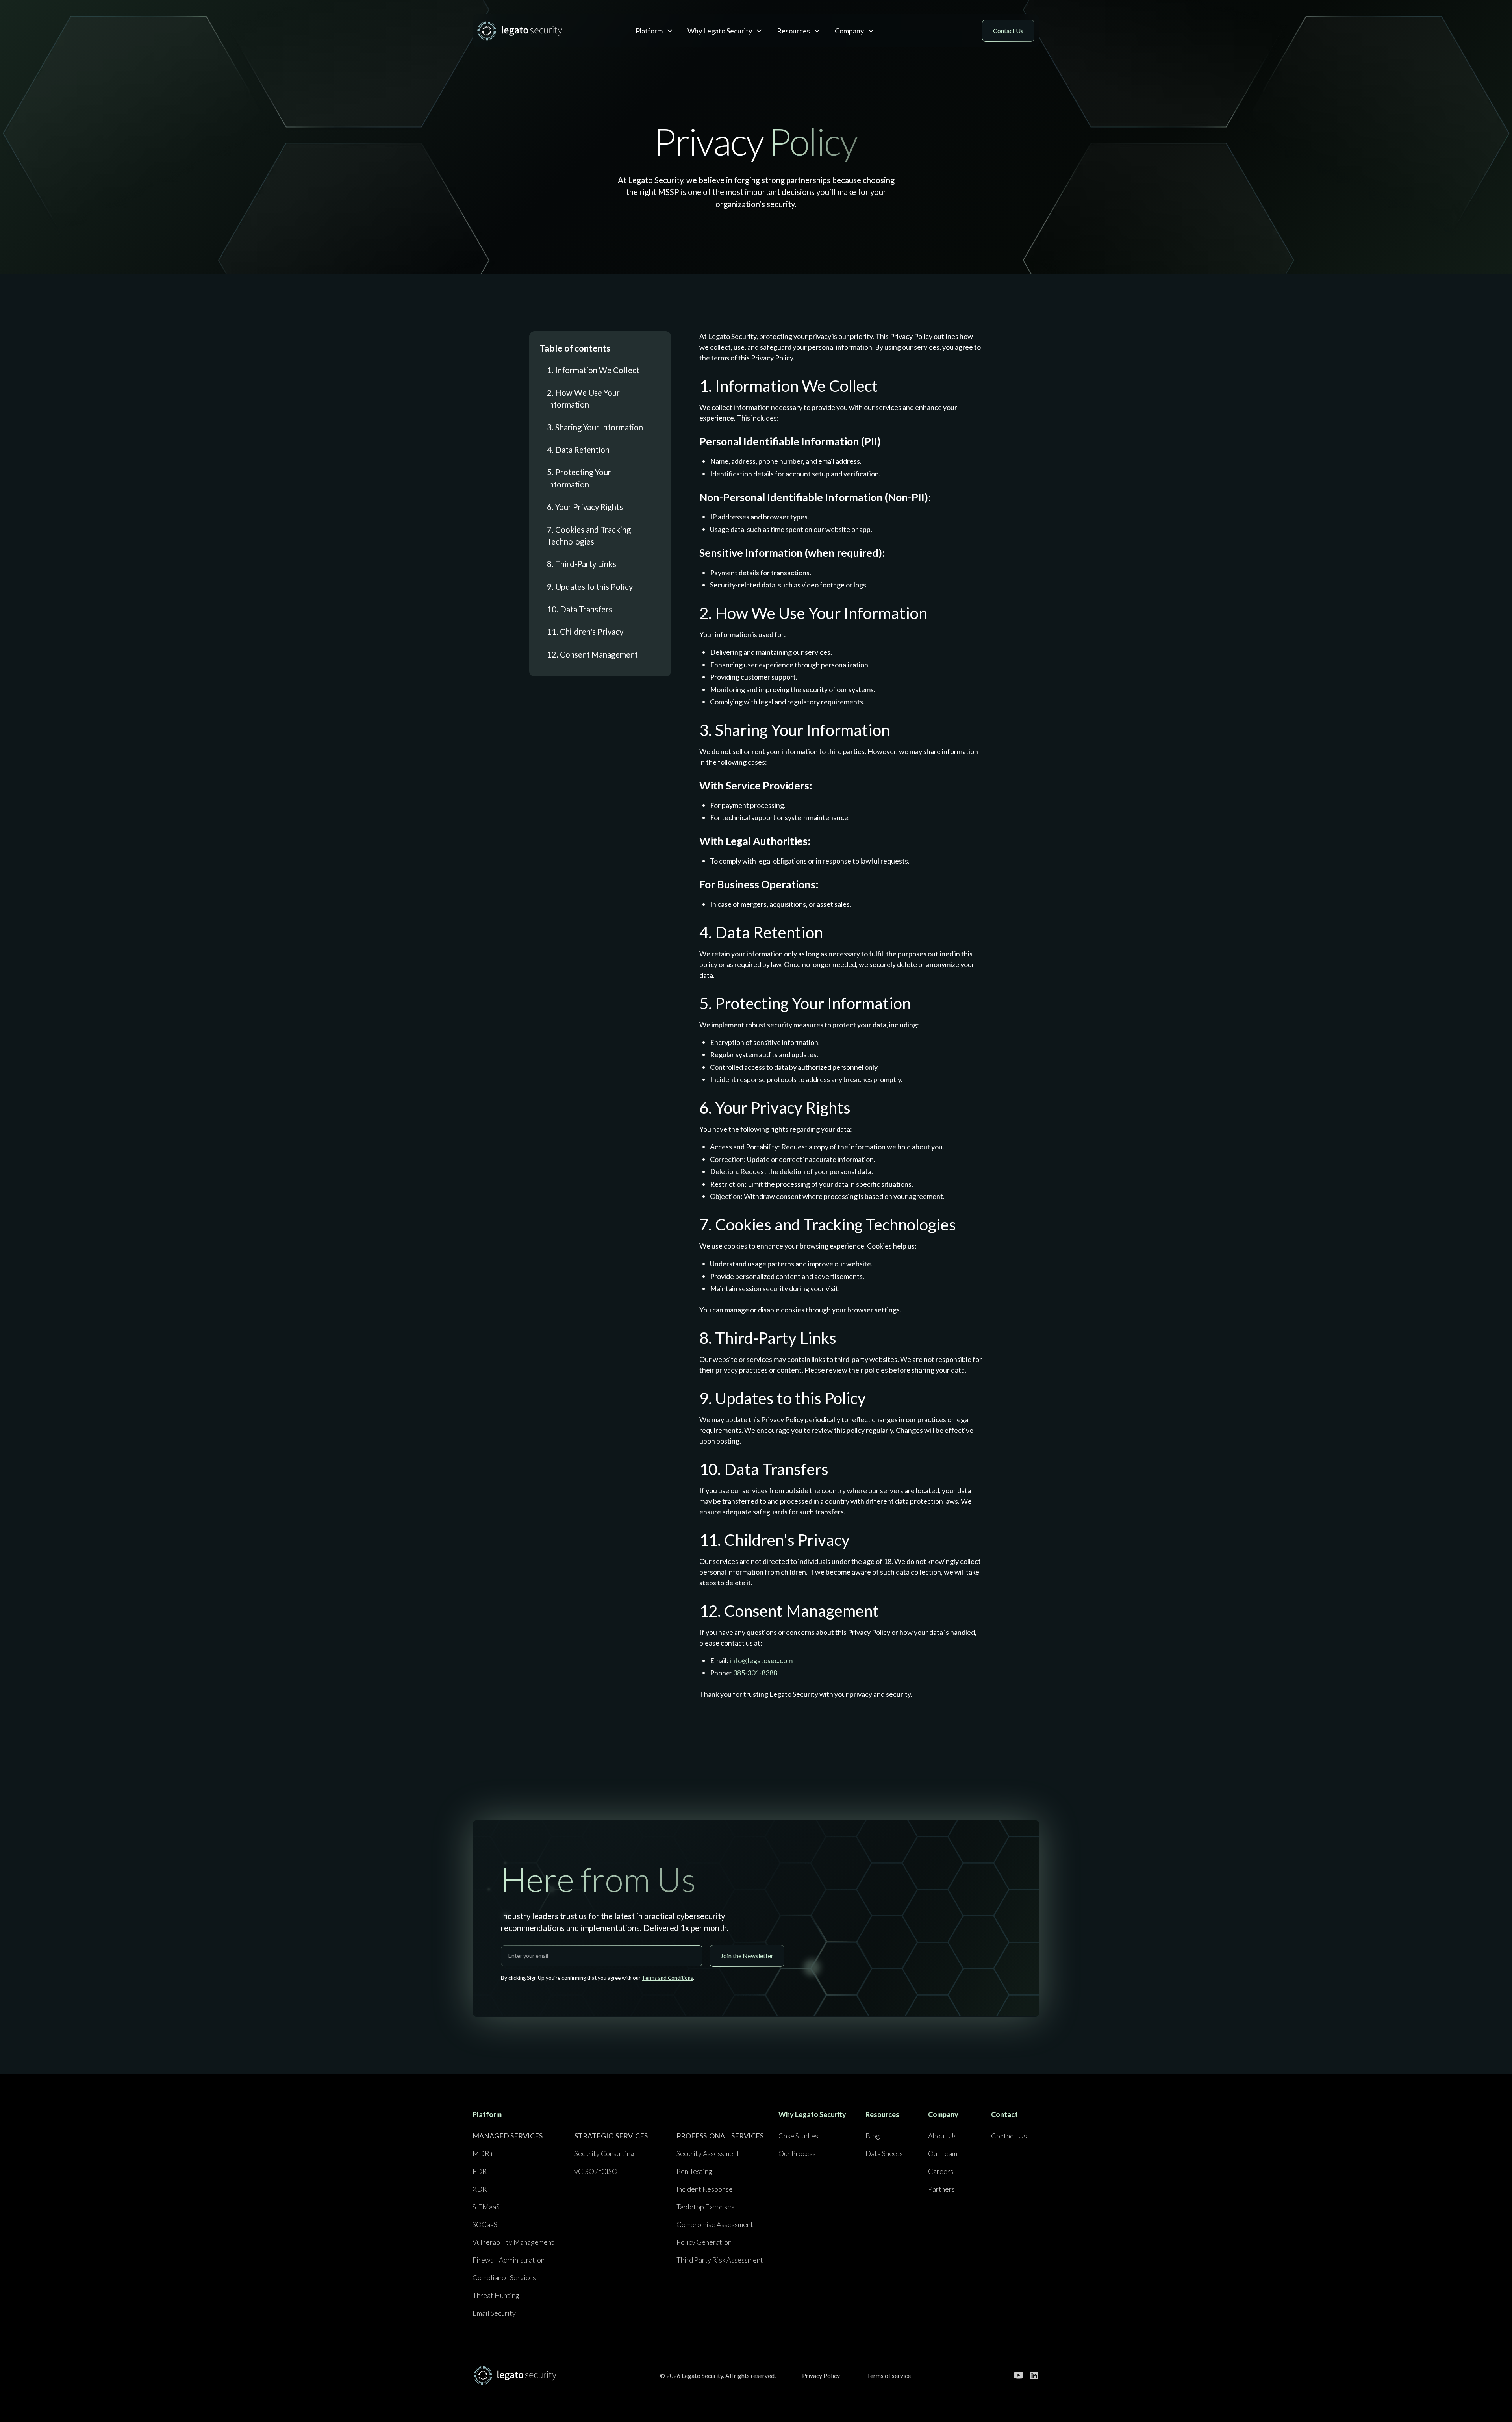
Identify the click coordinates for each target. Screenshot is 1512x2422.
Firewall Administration (509, 2260)
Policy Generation (704, 2242)
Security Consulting (604, 2153)
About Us (942, 2136)
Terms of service (889, 2375)
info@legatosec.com (761, 1660)
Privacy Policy (821, 2375)
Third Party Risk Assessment (720, 2260)
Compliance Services (504, 2277)
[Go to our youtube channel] (1018, 2375)
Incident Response (705, 2189)
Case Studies (798, 2136)
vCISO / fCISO (596, 2171)
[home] (535, 31)
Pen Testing (694, 2171)
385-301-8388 (755, 1673)
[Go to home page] (515, 2375)
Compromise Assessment (715, 2224)
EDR (480, 2171)
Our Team (943, 2153)
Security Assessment (708, 2153)
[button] (654, 31)
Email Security (494, 2313)
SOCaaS (485, 2224)
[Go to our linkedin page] (1034, 2375)
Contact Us (1009, 2136)
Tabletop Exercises (705, 2207)
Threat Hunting (496, 2295)
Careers (941, 2171)
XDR (480, 2189)
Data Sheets (884, 2153)
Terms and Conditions (667, 1978)
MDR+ (483, 2153)
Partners (941, 2189)
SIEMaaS (486, 2207)
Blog (873, 2136)
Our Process (797, 2153)
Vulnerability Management (513, 2242)
